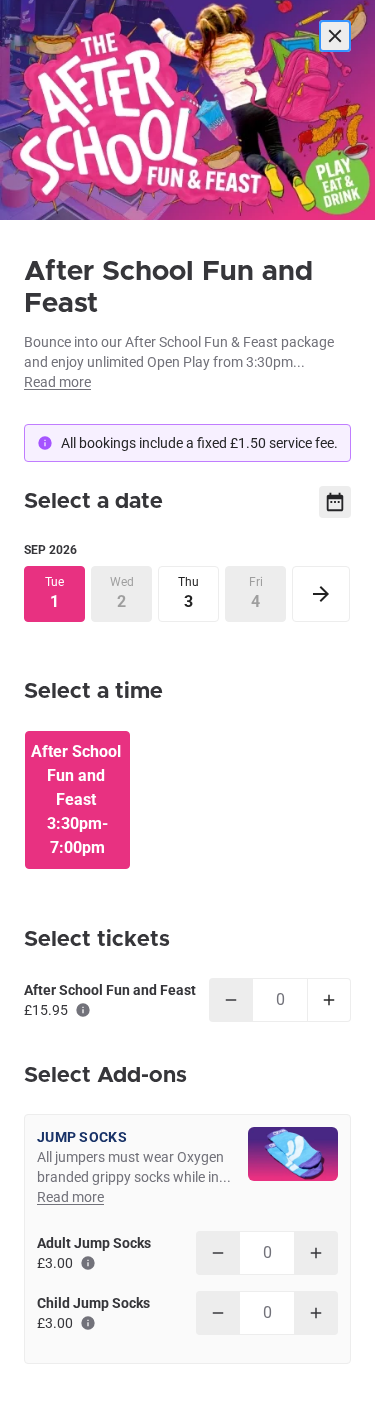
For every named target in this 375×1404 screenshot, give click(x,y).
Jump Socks (82, 1137)
